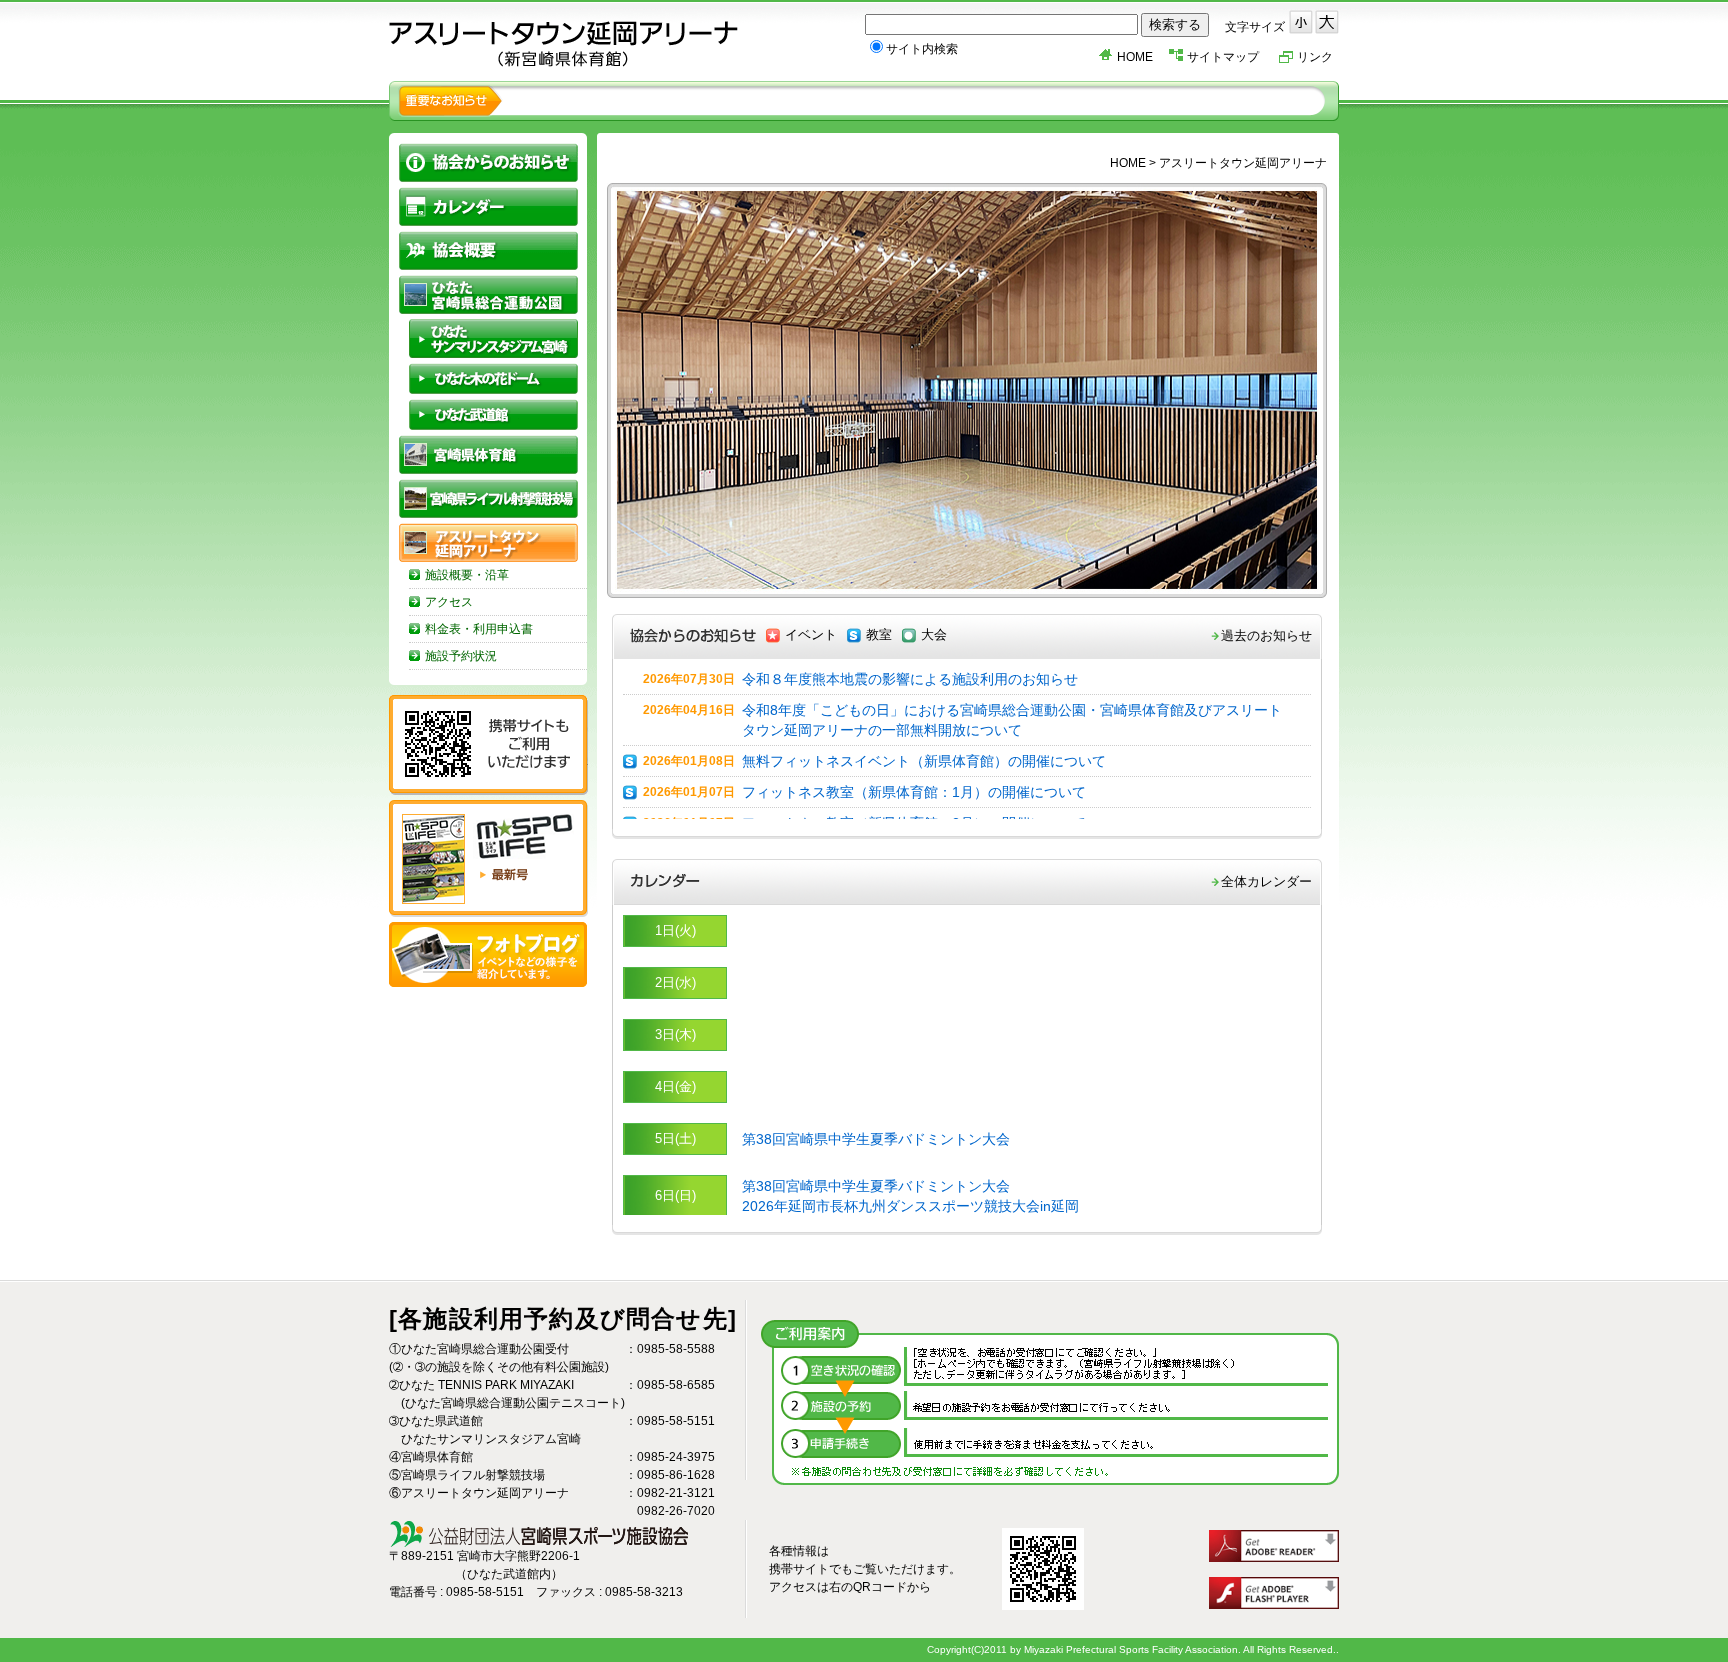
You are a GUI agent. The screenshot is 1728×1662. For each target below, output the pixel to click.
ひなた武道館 (493, 414)
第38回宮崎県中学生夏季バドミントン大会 (876, 1139)
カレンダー (488, 206)
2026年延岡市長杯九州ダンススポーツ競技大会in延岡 (910, 1206)
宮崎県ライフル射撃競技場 (488, 498)
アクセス (449, 602)
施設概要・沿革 (467, 575)
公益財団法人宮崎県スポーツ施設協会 (564, 44)
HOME (1135, 57)
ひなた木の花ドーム (493, 378)
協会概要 (488, 250)
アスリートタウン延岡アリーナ (488, 542)
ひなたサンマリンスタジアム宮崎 (493, 338)
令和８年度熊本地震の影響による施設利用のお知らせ (910, 679)
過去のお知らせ (1266, 636)
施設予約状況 (461, 656)
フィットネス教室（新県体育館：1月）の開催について (914, 792)
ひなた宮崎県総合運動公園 (488, 294)
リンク (1315, 57)
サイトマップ (1223, 57)
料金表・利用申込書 (479, 629)
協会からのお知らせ (488, 162)
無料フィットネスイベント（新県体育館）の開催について (924, 761)
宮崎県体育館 (488, 454)
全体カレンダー (1266, 882)
